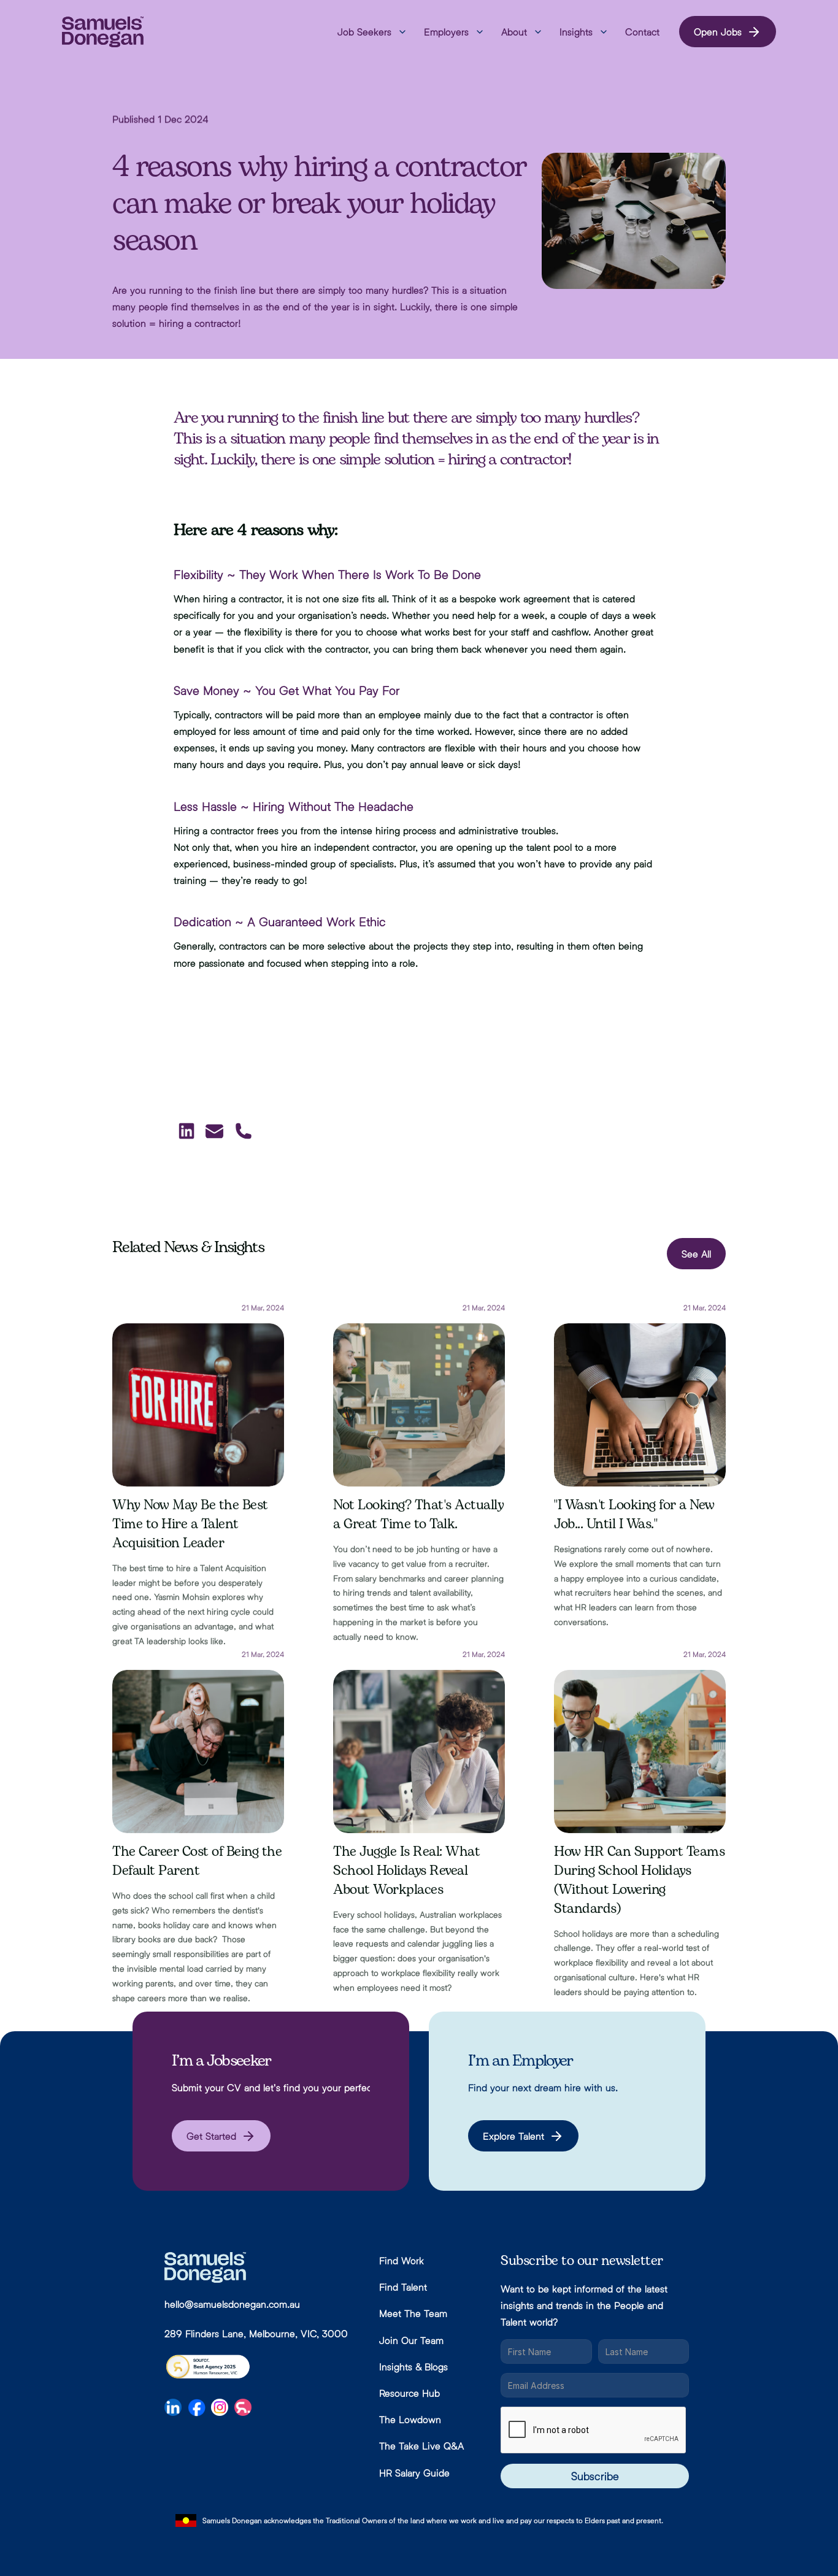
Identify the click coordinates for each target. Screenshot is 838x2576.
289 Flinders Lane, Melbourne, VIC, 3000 (256, 2333)
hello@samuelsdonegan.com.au (232, 2304)
